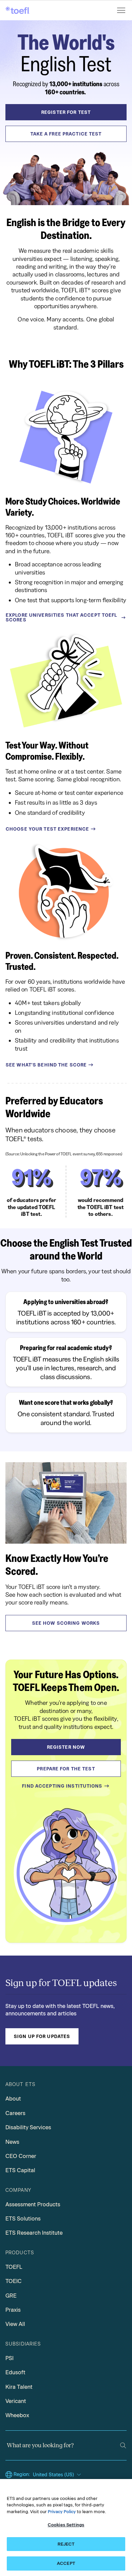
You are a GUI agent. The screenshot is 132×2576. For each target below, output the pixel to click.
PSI (9, 2358)
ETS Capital (20, 2170)
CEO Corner (21, 2156)
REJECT (66, 2544)
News (12, 2142)
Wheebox (17, 2415)
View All (15, 2324)
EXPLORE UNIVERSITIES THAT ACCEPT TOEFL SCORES (62, 617)
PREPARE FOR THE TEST (66, 1769)
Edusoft (15, 2372)
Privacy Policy (62, 2512)
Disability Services (28, 2127)
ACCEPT (66, 2563)
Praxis (13, 2310)
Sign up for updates (42, 2036)
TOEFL (14, 2267)
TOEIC (14, 2281)
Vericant (16, 2401)
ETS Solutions (23, 2219)
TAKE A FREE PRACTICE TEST (66, 134)
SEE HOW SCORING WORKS (66, 1623)
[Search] (123, 2445)
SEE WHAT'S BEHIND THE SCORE (46, 1065)
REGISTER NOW (66, 1747)
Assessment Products (33, 2204)
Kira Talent (19, 2387)
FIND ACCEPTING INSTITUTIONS (62, 1786)
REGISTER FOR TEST (66, 112)
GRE (11, 2296)
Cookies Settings (66, 2525)
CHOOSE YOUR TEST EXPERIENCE (47, 829)
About (13, 2099)
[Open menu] (122, 10)
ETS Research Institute (34, 2233)
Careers (15, 2113)
